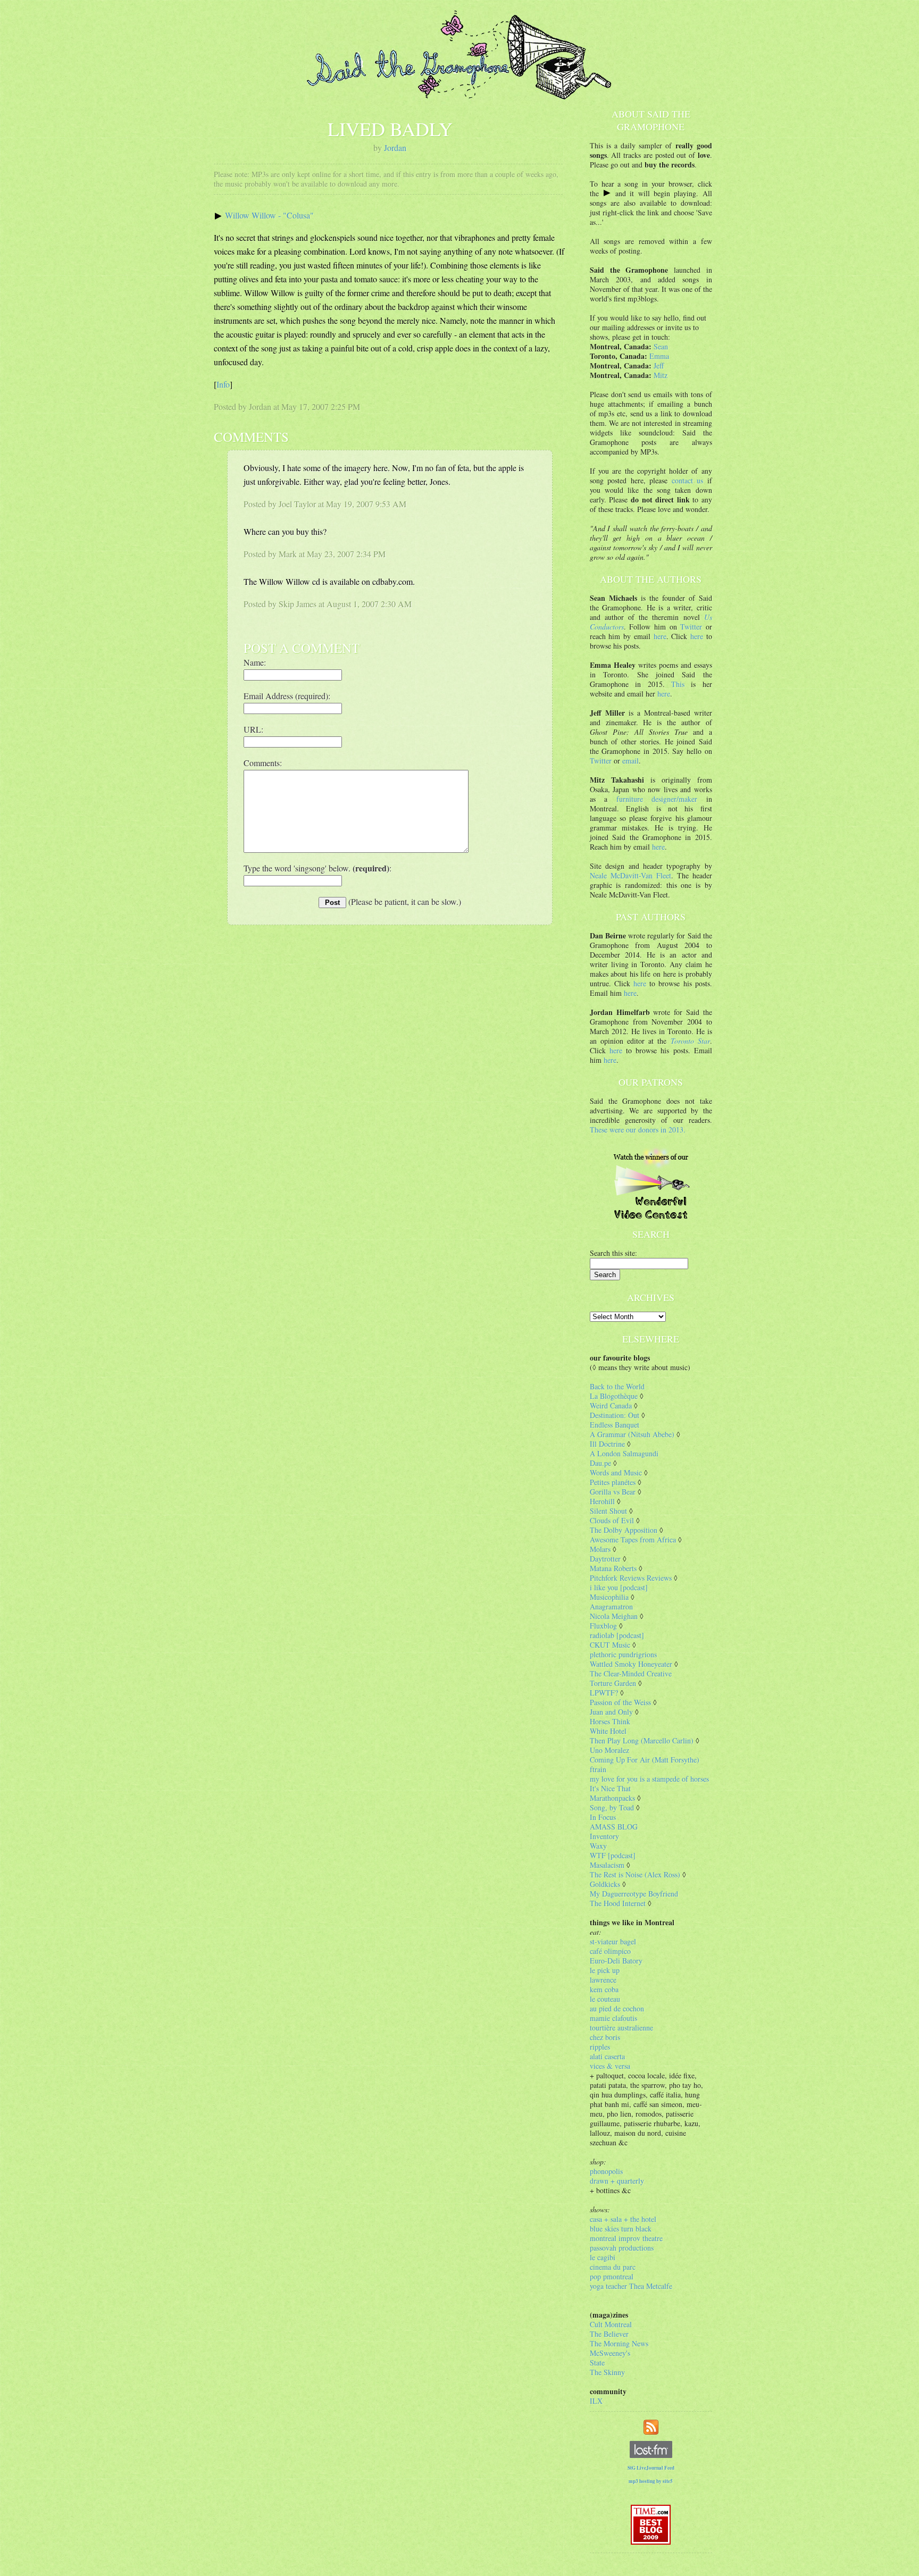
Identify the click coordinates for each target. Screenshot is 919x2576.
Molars (600, 1549)
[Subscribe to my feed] (651, 2426)
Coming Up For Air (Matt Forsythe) (645, 1760)
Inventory (604, 1836)
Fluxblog (603, 1626)
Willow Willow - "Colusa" (269, 215)
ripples (600, 2047)
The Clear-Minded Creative (631, 1673)
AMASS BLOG (614, 1827)
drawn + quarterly (617, 2181)
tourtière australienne (621, 2028)
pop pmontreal (612, 2276)
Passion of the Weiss (620, 1702)
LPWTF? (604, 1693)
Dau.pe (600, 1463)
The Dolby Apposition (624, 1530)
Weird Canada (611, 1406)
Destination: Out (615, 1415)
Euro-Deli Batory (616, 1961)
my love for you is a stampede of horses (649, 1779)
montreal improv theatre (626, 2238)
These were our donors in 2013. (638, 1130)
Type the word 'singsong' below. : (318, 868)
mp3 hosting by (651, 2481)
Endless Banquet (615, 1425)
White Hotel (608, 1731)
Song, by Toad (612, 1807)
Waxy (598, 1846)
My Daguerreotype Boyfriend (634, 1894)
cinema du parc (613, 2267)
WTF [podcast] (613, 1855)
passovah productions (622, 2248)
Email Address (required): (287, 696)
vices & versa (610, 2066)
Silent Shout (608, 1511)
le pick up (605, 1970)
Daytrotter (605, 1559)
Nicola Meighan (614, 1616)
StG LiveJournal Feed (651, 2468)
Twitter (691, 627)
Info (223, 384)
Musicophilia (609, 1597)
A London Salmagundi (624, 1453)
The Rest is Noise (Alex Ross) (635, 1874)
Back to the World (617, 1386)
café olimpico (610, 1951)
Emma (659, 356)
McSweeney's (610, 2353)
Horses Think (610, 1721)
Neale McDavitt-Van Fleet (630, 875)
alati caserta (607, 2056)
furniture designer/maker (657, 799)
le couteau (605, 1999)
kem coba (604, 1989)
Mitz (661, 375)
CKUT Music (610, 1645)
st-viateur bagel (613, 1941)
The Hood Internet (618, 1903)
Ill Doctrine (607, 1444)
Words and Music (616, 1472)
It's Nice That (610, 1788)
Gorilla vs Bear (613, 1492)
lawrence (603, 1980)
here (660, 636)
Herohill (602, 1501)
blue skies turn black (621, 2229)
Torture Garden (613, 1683)
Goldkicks (605, 1884)
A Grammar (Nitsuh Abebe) (632, 1434)
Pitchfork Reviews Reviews (631, 1578)
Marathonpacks (612, 1798)
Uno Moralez (609, 1750)
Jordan (395, 148)
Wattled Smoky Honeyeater (631, 1664)
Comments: (263, 763)
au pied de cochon (617, 2008)
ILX (596, 2401)
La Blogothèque (614, 1396)
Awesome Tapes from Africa (633, 1539)
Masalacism (607, 1865)
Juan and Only (611, 1712)
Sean (661, 346)
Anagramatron (611, 1606)
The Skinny (607, 2372)
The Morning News (619, 2343)
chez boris (605, 2037)
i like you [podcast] (619, 1587)
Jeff (659, 366)
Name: (255, 662)
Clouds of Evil (612, 1520)
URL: (253, 729)
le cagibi (603, 2257)
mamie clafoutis (613, 2018)
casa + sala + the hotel (623, 2219)
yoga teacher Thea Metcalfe (631, 2286)
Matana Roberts (613, 1568)
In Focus (603, 1817)
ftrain (598, 1769)
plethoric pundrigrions (623, 1654)
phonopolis (606, 2171)
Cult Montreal (611, 2324)
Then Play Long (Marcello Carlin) (642, 1740)
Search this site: (613, 1253)
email (630, 761)
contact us (688, 480)
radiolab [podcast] (617, 1635)
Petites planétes (613, 1482)
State (597, 2363)
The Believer (609, 2334)
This (678, 684)
